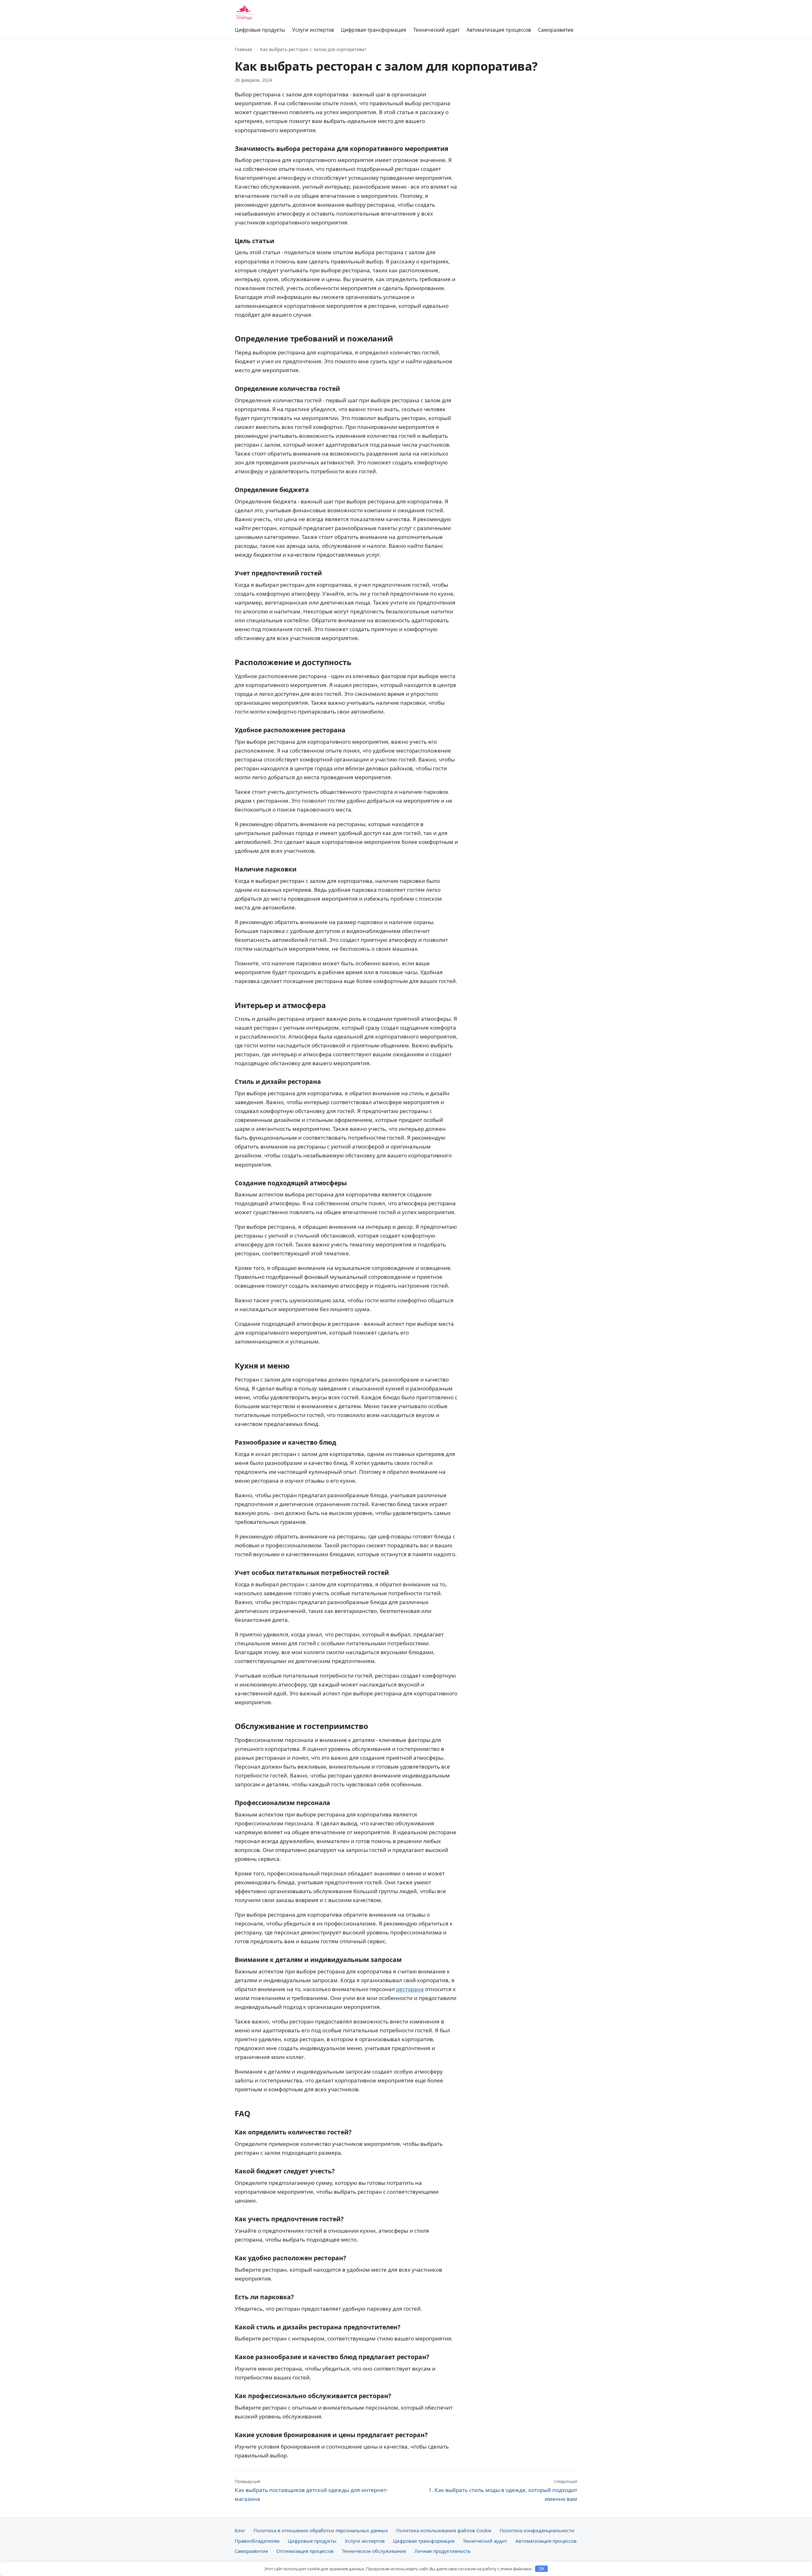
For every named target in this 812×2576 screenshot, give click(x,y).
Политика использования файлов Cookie (444, 2530)
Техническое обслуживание (374, 2551)
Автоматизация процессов (499, 30)
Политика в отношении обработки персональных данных (321, 2530)
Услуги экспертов (313, 30)
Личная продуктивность (442, 2551)
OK (542, 2569)
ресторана (410, 1989)
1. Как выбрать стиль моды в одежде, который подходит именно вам (503, 2490)
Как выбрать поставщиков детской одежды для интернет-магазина (311, 2490)
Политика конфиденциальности (537, 2530)
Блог (240, 2530)
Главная (243, 49)
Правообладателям (257, 2541)
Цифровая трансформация (374, 30)
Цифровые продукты (260, 30)
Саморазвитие (556, 30)
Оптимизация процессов (305, 2551)
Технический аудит (436, 30)
